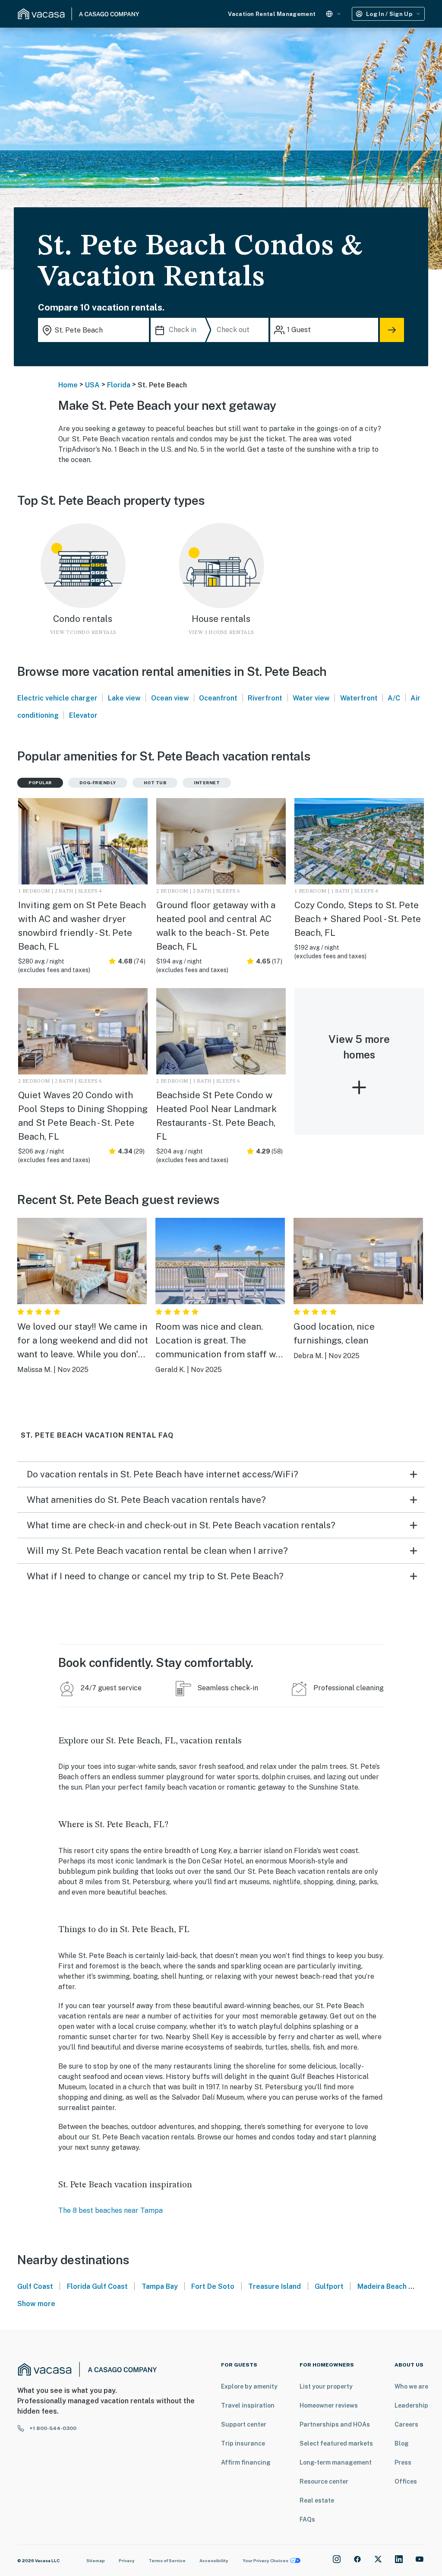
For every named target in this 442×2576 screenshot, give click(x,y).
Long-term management (336, 2462)
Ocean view (170, 698)
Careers (406, 2424)
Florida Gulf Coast (97, 2286)
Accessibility (214, 2560)
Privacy (127, 2560)
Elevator (83, 715)
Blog (402, 2443)
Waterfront (359, 698)
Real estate (317, 2500)
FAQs (307, 2519)
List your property (326, 2386)
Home (68, 385)
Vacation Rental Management (272, 14)
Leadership (411, 2405)
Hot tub (155, 783)
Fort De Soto (213, 2286)
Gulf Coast (35, 2286)
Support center (244, 2424)
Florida (119, 385)
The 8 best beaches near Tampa (110, 2210)
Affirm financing (246, 2462)
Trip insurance (243, 2443)
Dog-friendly (98, 783)
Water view (311, 698)
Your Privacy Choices (265, 2560)
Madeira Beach (382, 2286)
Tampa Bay (160, 2286)
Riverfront (265, 698)
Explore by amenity (249, 2386)
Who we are (411, 2386)
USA (92, 385)
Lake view (124, 698)
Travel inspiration (248, 2405)
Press (403, 2462)
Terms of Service (167, 2560)
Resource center (324, 2481)
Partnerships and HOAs (335, 2424)
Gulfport (329, 2286)
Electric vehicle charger (57, 698)
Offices (406, 2481)
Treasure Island (275, 2286)
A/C (394, 698)
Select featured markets (336, 2443)
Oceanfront (218, 698)
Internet (207, 783)
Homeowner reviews (329, 2405)
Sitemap (96, 2560)
